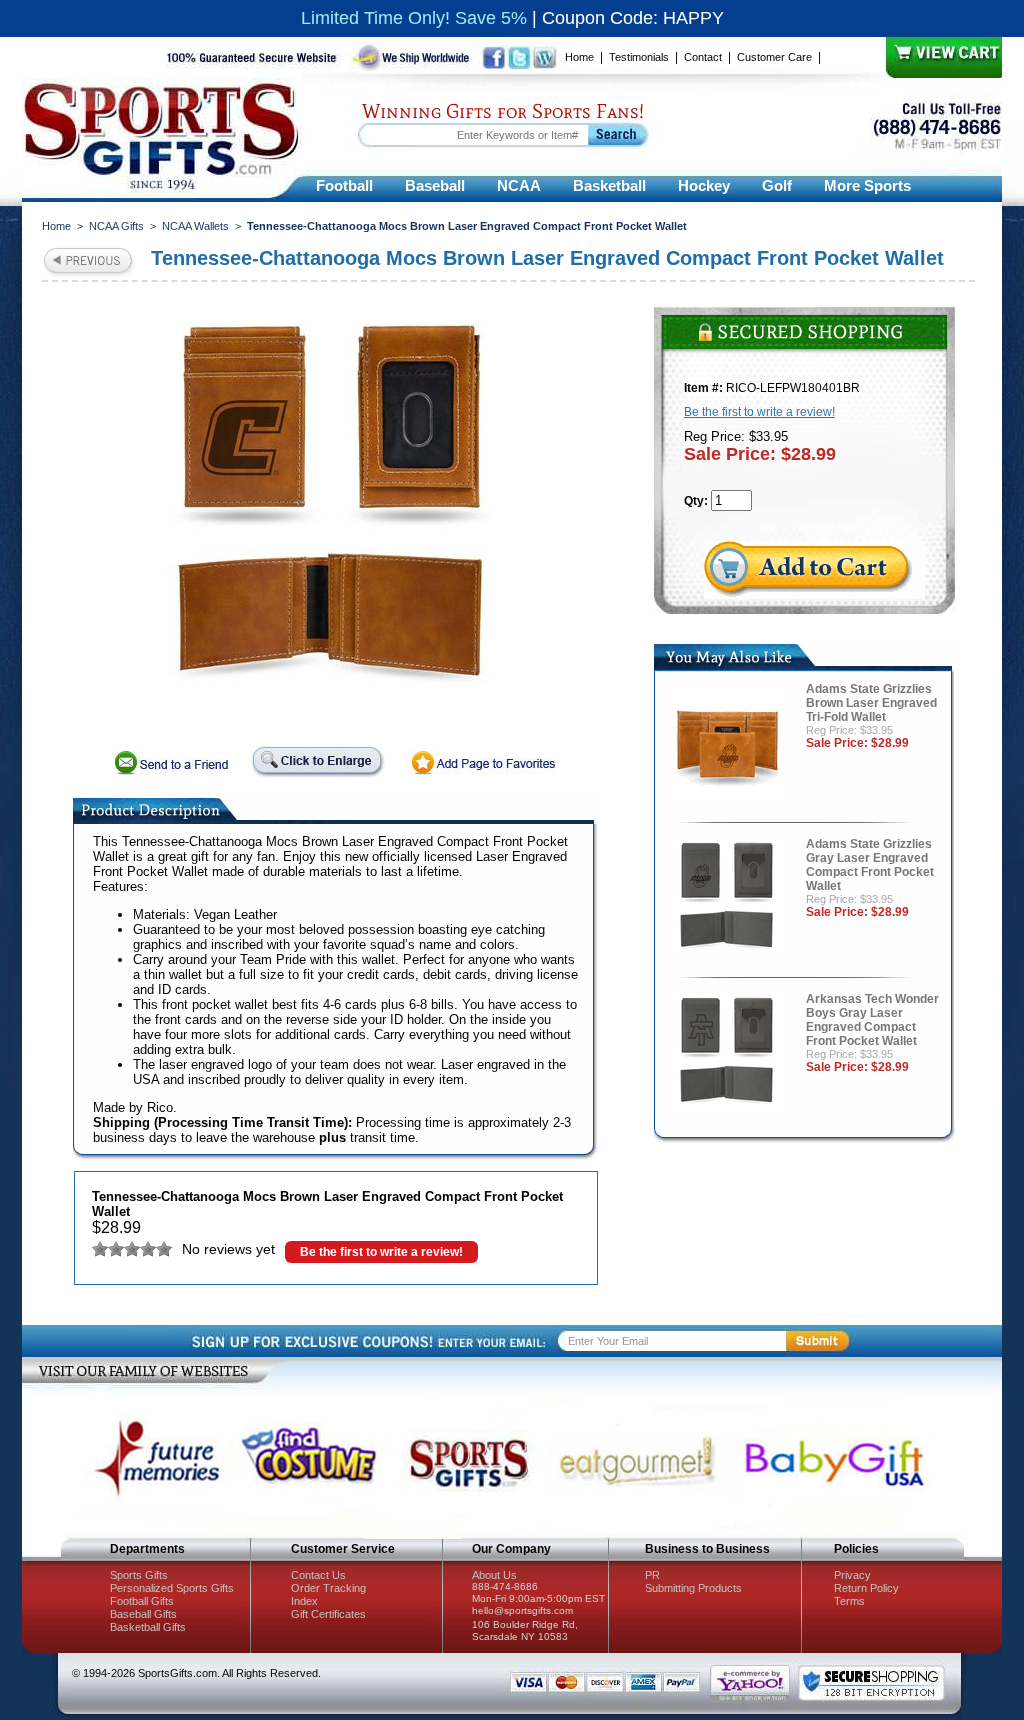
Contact (703, 57)
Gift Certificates (328, 1614)
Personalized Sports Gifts (172, 1588)
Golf (777, 185)
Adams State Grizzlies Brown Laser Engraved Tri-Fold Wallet (871, 703)
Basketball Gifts (148, 1627)
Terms (849, 1601)
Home (579, 57)
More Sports (867, 185)
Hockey (704, 185)
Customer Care (774, 57)
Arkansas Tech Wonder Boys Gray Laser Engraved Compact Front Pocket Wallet (872, 1020)
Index (304, 1601)
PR (652, 1575)
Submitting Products (693, 1588)
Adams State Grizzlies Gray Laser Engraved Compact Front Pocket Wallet (870, 865)
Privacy (852, 1575)
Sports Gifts (139, 1575)
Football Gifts (142, 1601)
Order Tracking (328, 1588)
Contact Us (318, 1575)
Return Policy (866, 1588)
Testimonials (639, 57)
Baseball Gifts (143, 1614)
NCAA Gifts (116, 226)
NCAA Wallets (195, 226)
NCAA (519, 185)
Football (344, 185)
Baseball (435, 185)
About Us (494, 1575)
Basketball (609, 185)
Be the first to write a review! (381, 1252)
